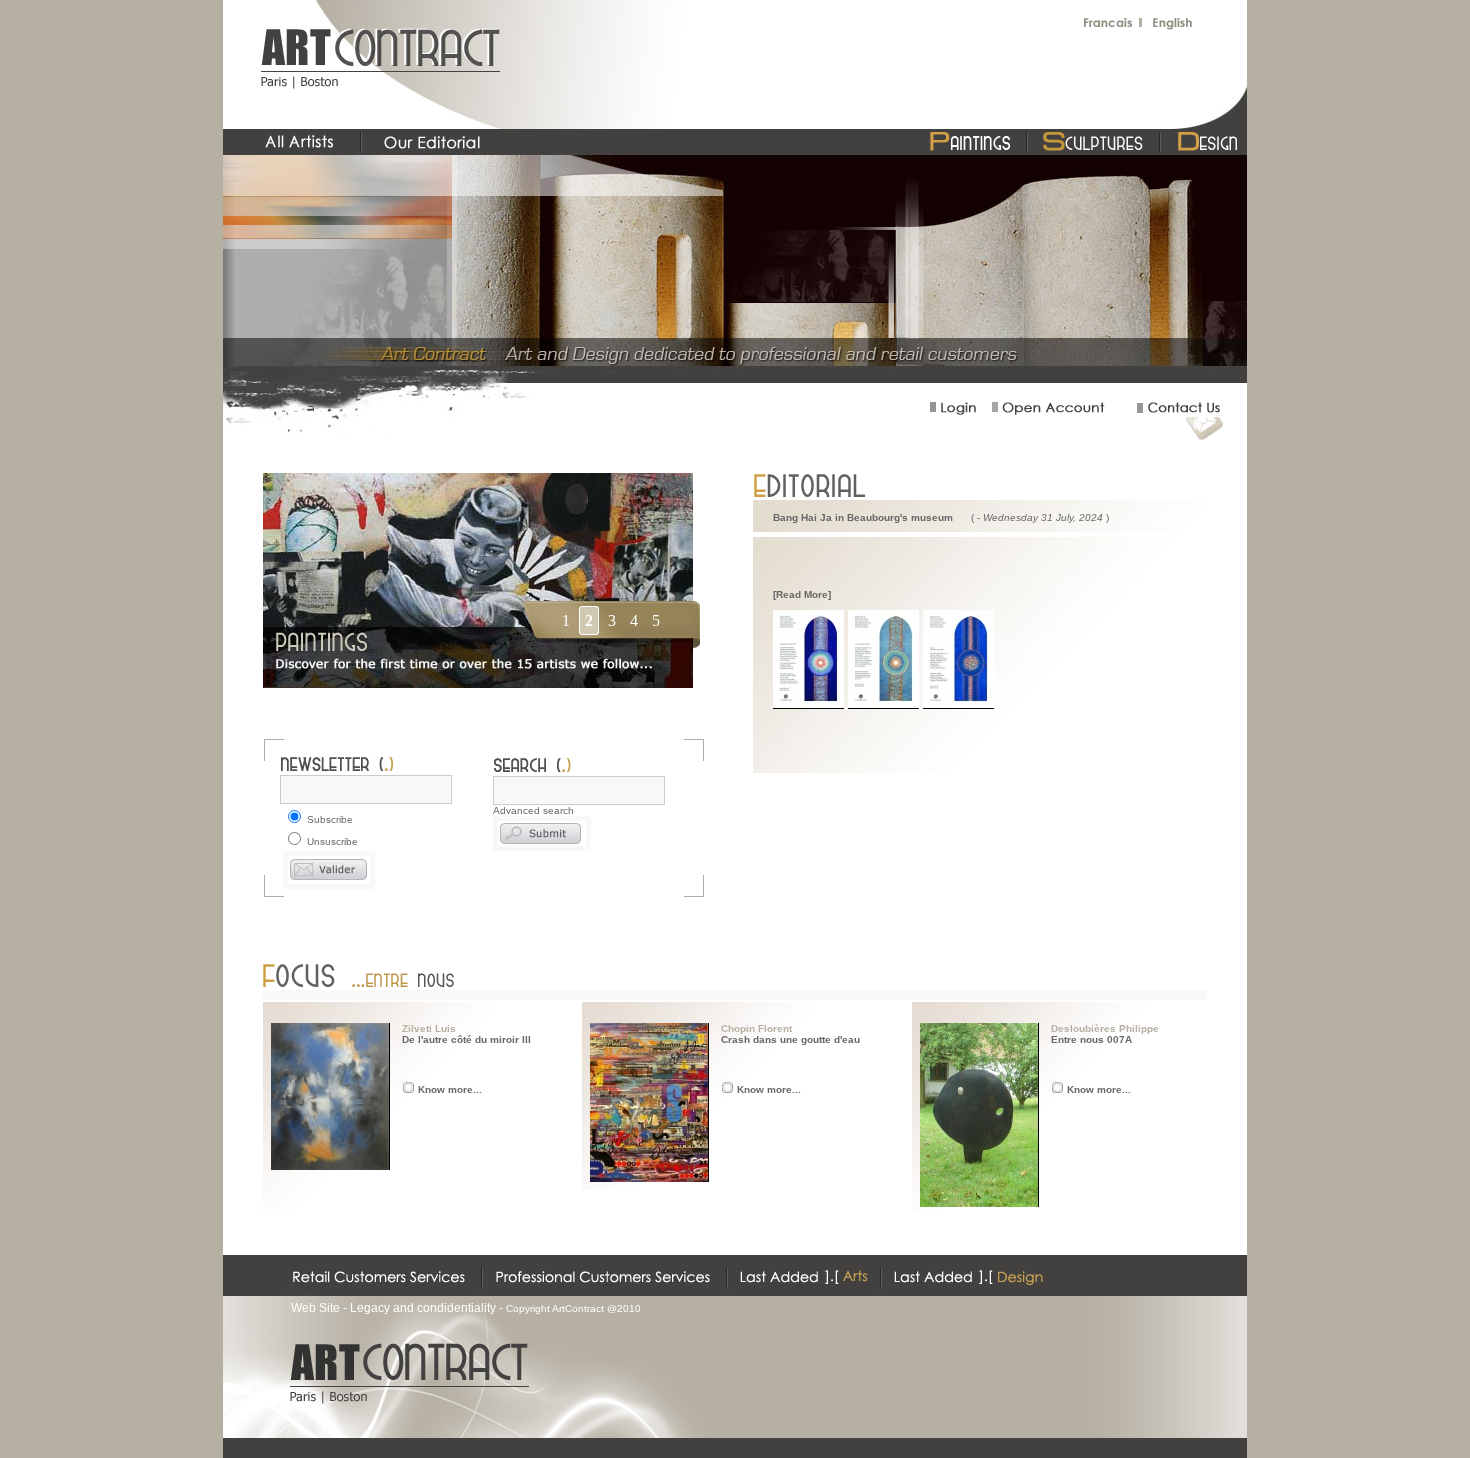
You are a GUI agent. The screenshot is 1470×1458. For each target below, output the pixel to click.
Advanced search (533, 810)
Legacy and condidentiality (423, 1308)
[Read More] (802, 594)
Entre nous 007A (1091, 1039)
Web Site (315, 1308)
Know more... (450, 1089)
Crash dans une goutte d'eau (790, 1039)
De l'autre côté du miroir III (466, 1039)
